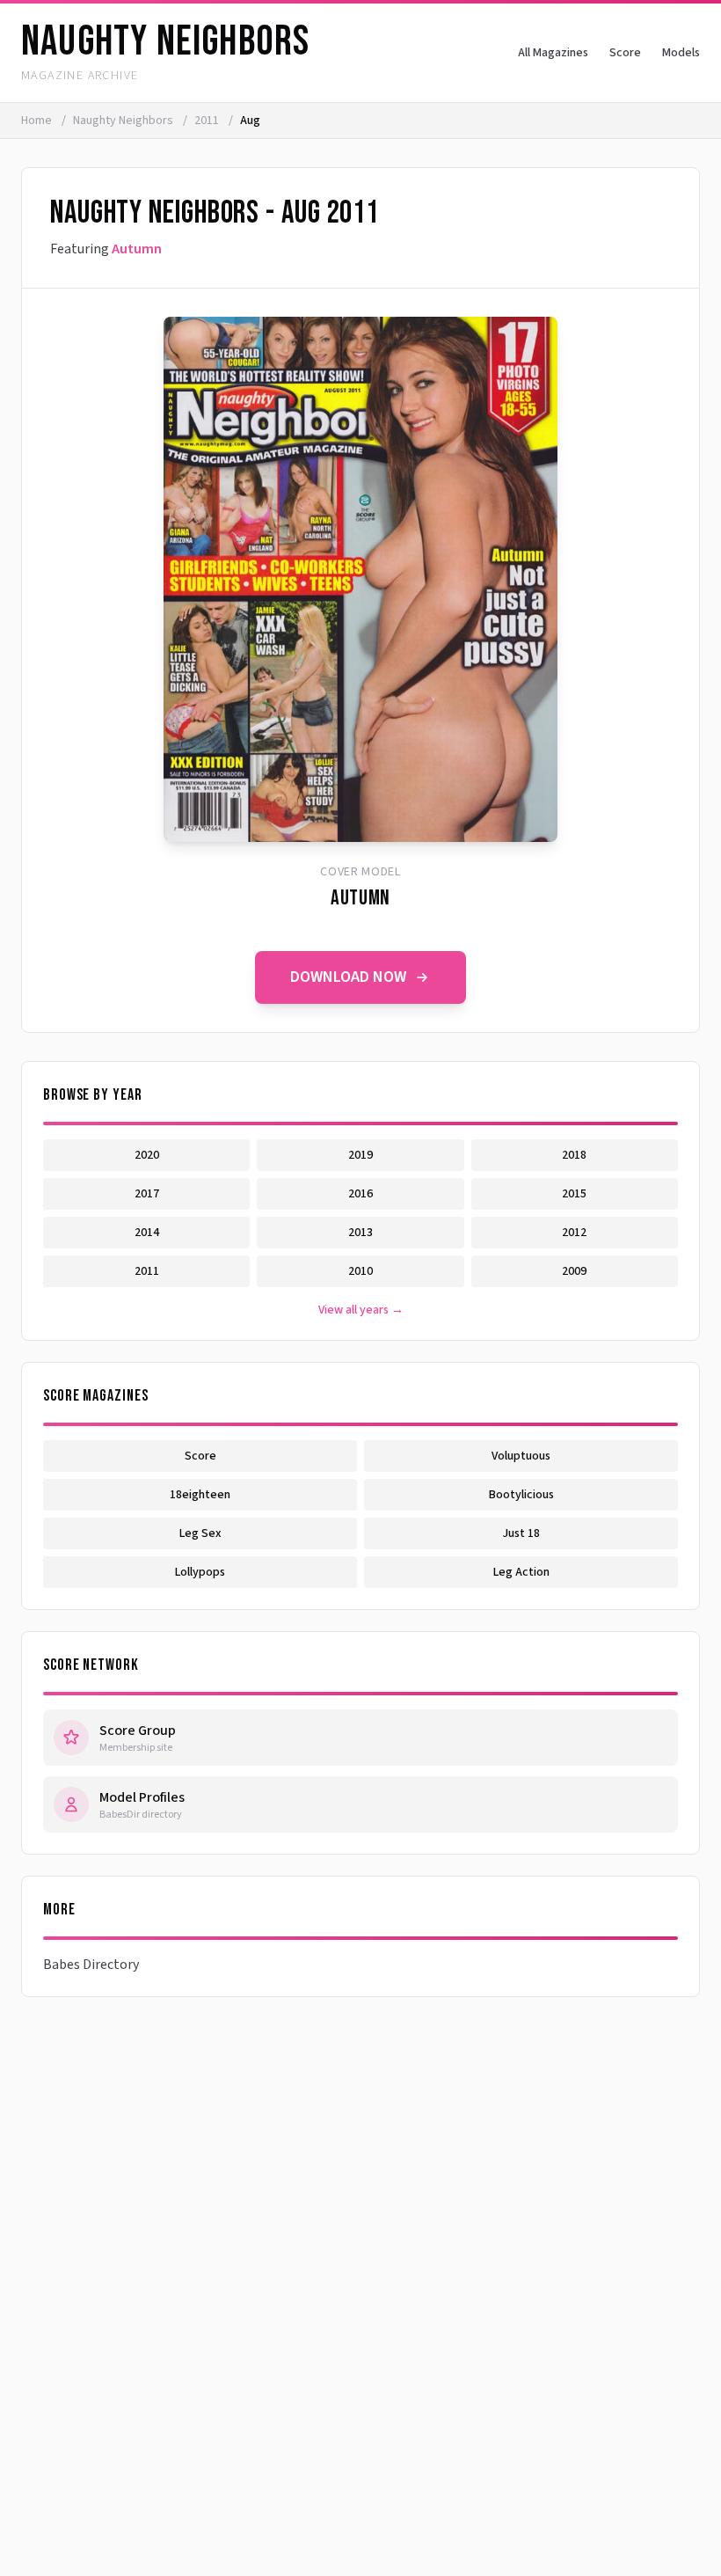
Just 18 (521, 1533)
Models (681, 53)
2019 (360, 1155)
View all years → (361, 1310)
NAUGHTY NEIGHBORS (165, 42)
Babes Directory (91, 1965)
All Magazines (553, 53)
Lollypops (200, 1572)
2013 (360, 1233)
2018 (574, 1155)
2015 (574, 1194)
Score (625, 53)
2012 (574, 1233)
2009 (574, 1271)
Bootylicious (521, 1495)
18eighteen (200, 1495)
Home (36, 121)
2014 (147, 1233)
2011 (208, 121)
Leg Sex (200, 1533)
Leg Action (521, 1572)
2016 (360, 1194)
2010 (360, 1271)
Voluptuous (521, 1456)
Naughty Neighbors (124, 121)
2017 (147, 1194)
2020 (147, 1155)
